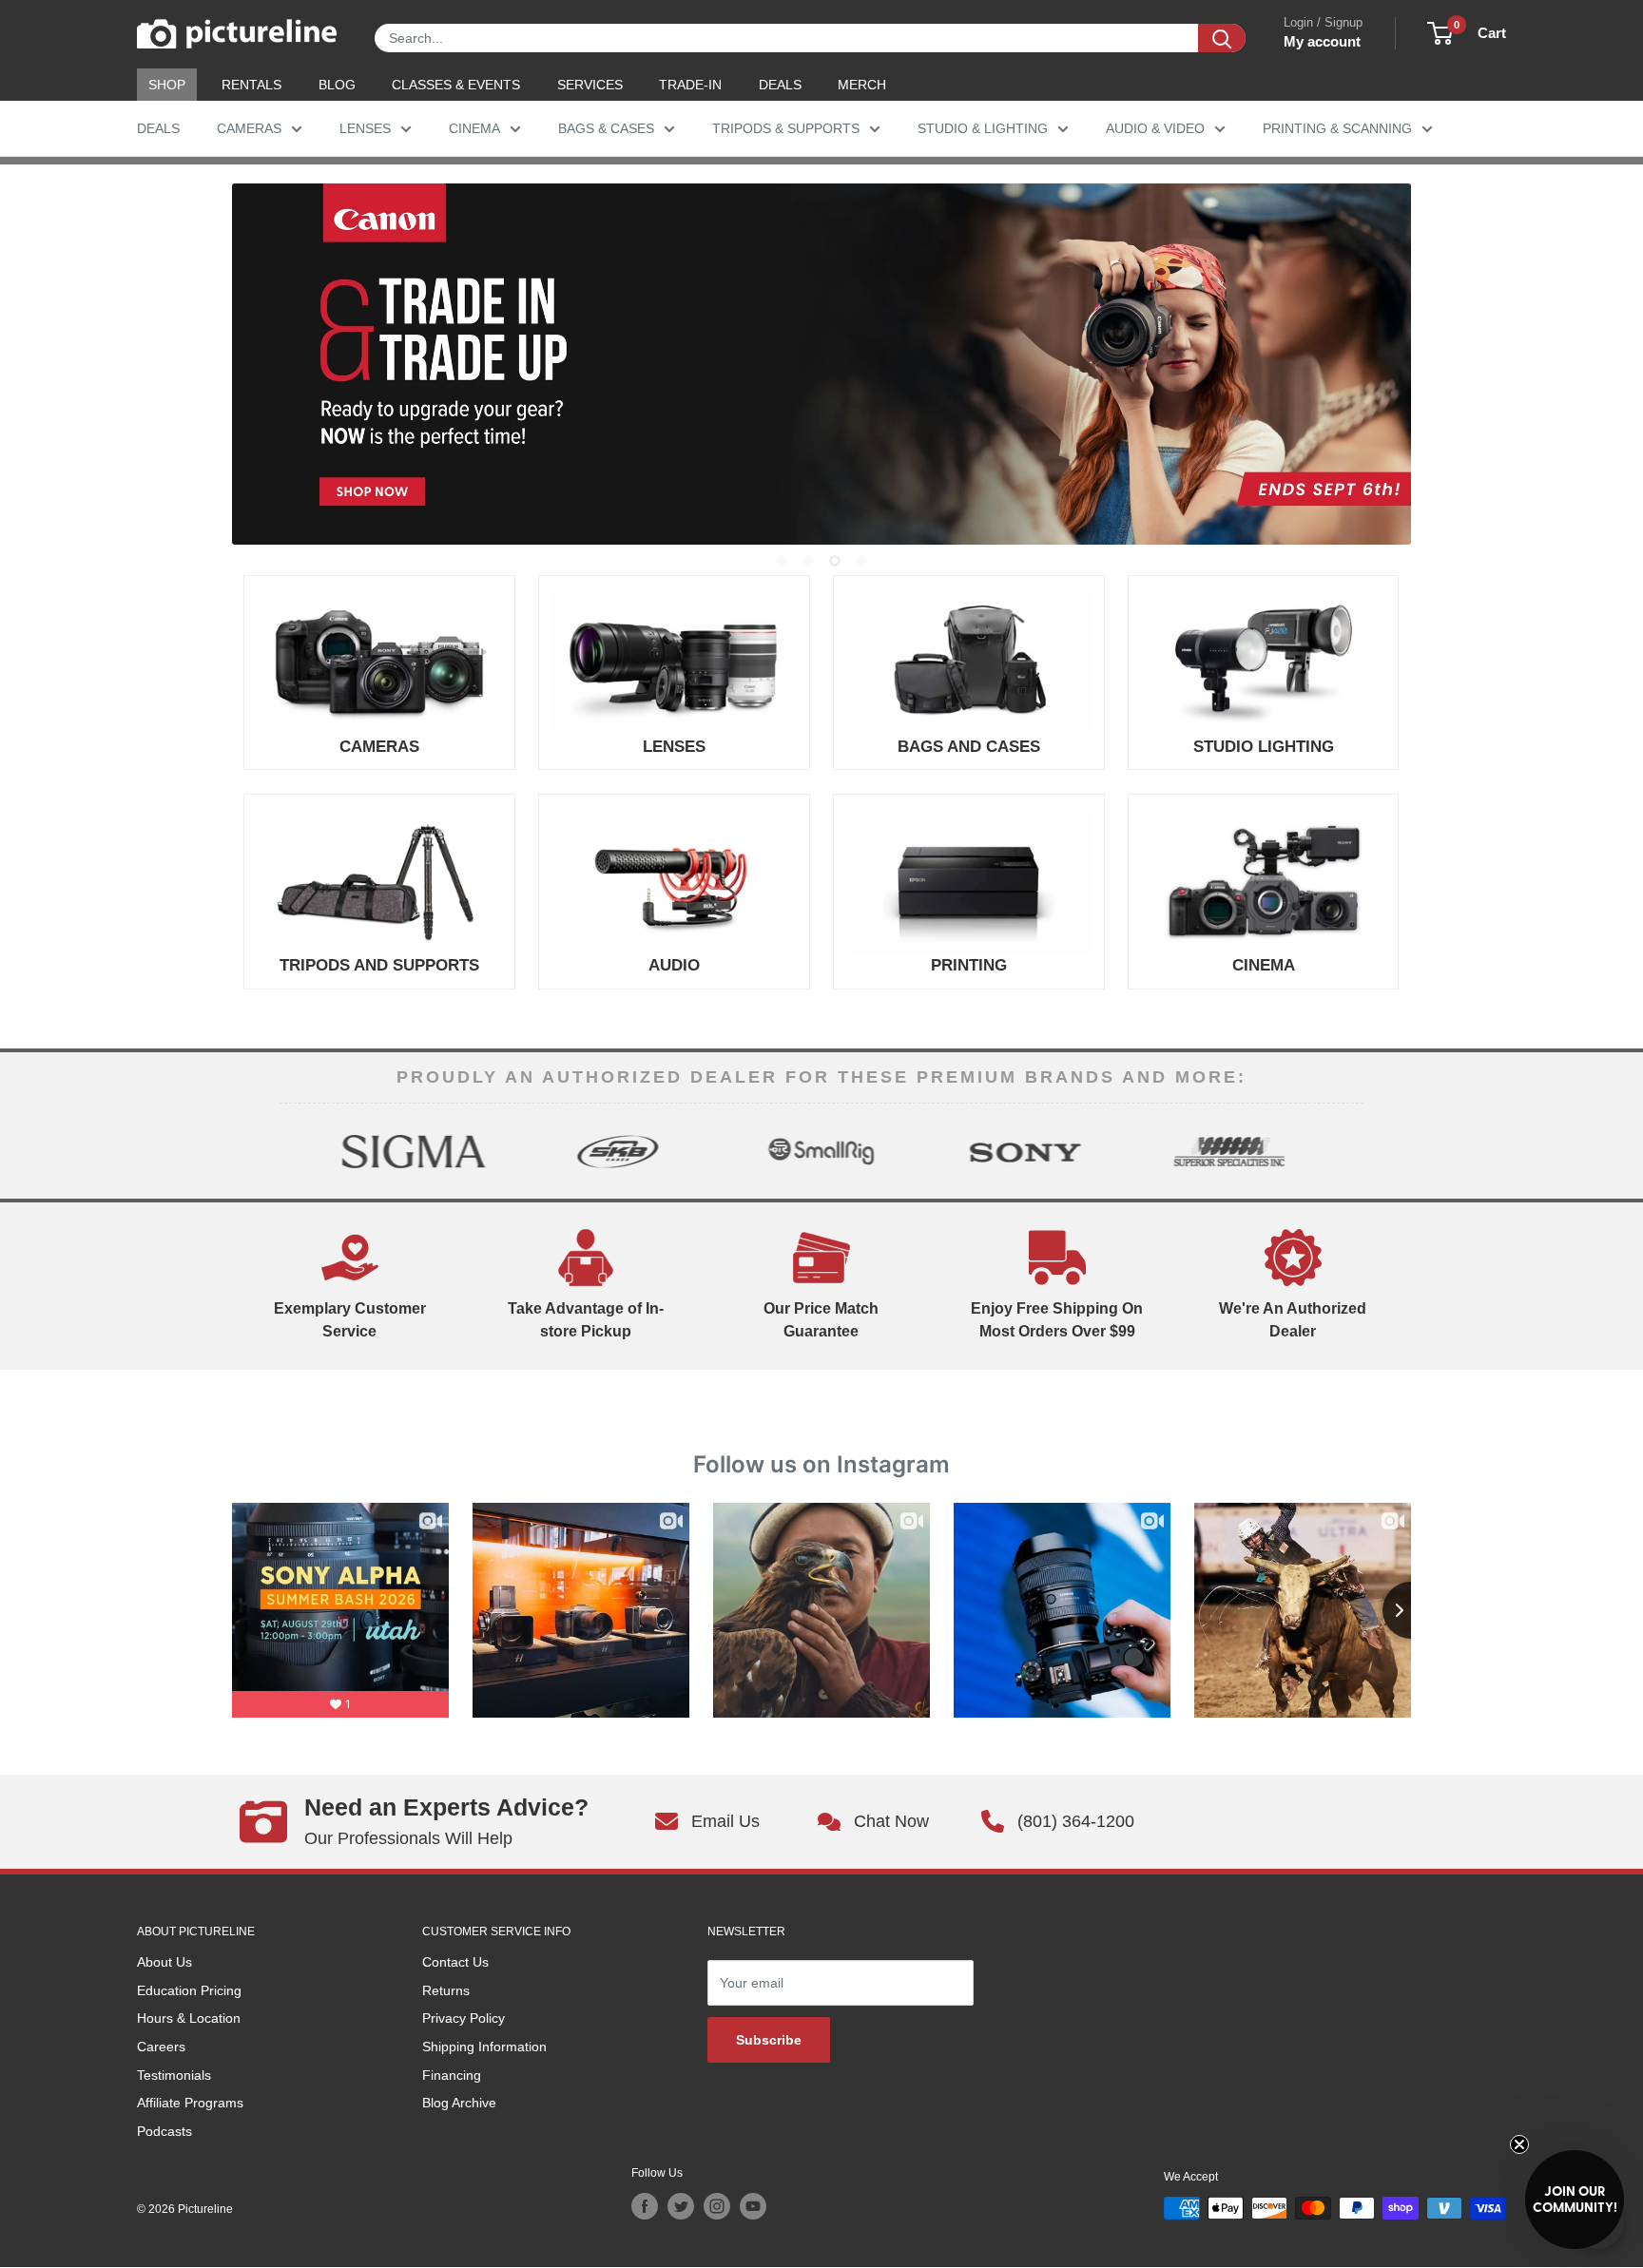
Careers (161, 2047)
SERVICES (590, 85)
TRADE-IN (690, 85)
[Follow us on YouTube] (753, 2206)
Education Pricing (189, 1990)
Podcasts (164, 2131)
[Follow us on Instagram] (717, 2206)
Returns (446, 1990)
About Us (164, 1962)
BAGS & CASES (606, 128)
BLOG (337, 85)
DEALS (780, 85)
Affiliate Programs (190, 2103)
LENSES (365, 128)
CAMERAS (249, 128)
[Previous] (296, 1151)
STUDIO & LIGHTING (983, 128)
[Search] (1222, 38)
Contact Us (455, 1962)
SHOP (167, 85)
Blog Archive (459, 2103)
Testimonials (174, 2075)
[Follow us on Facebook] (645, 2206)
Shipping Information (484, 2047)
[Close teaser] (1519, 2144)
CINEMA (474, 128)
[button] (1575, 2200)
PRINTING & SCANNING (1337, 128)
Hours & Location (189, 2018)
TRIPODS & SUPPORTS (786, 128)
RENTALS (251, 85)
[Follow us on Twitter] (681, 2206)
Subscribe (769, 2040)
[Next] (1347, 1151)
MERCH (862, 85)
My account (1322, 41)
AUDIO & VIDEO (1155, 128)
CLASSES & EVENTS (456, 85)
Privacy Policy (464, 2018)
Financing (452, 2075)
